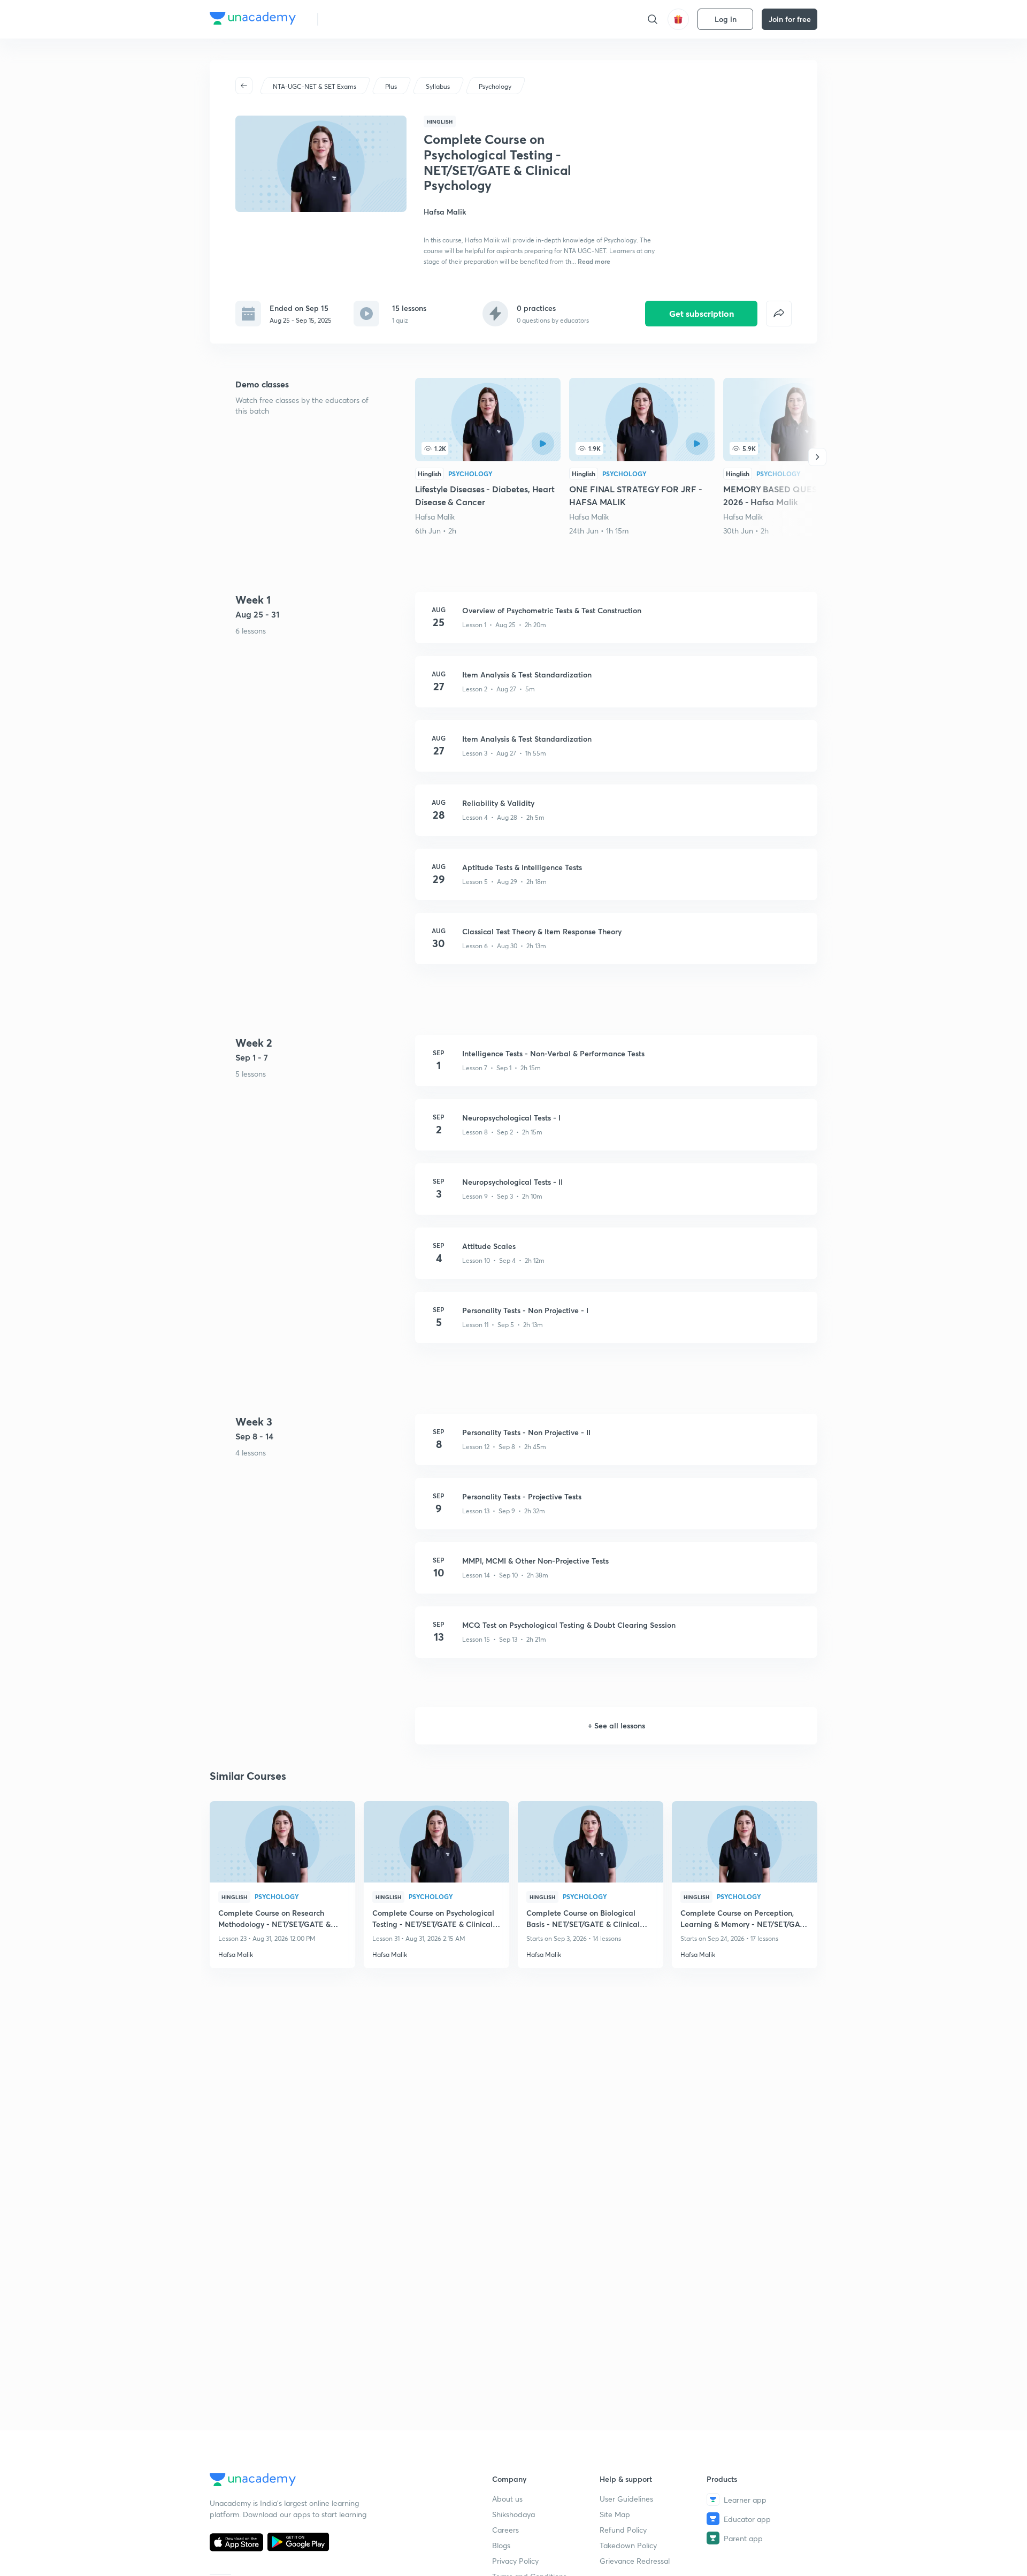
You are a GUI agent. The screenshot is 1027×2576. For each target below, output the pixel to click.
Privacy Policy (515, 2561)
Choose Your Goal (374, 19)
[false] (779, 314)
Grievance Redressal (635, 2561)
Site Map (615, 2514)
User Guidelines (626, 2499)
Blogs (501, 2545)
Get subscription (702, 313)
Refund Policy (623, 2530)
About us (507, 2499)
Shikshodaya (513, 2514)
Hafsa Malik (435, 517)
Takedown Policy (628, 2545)
